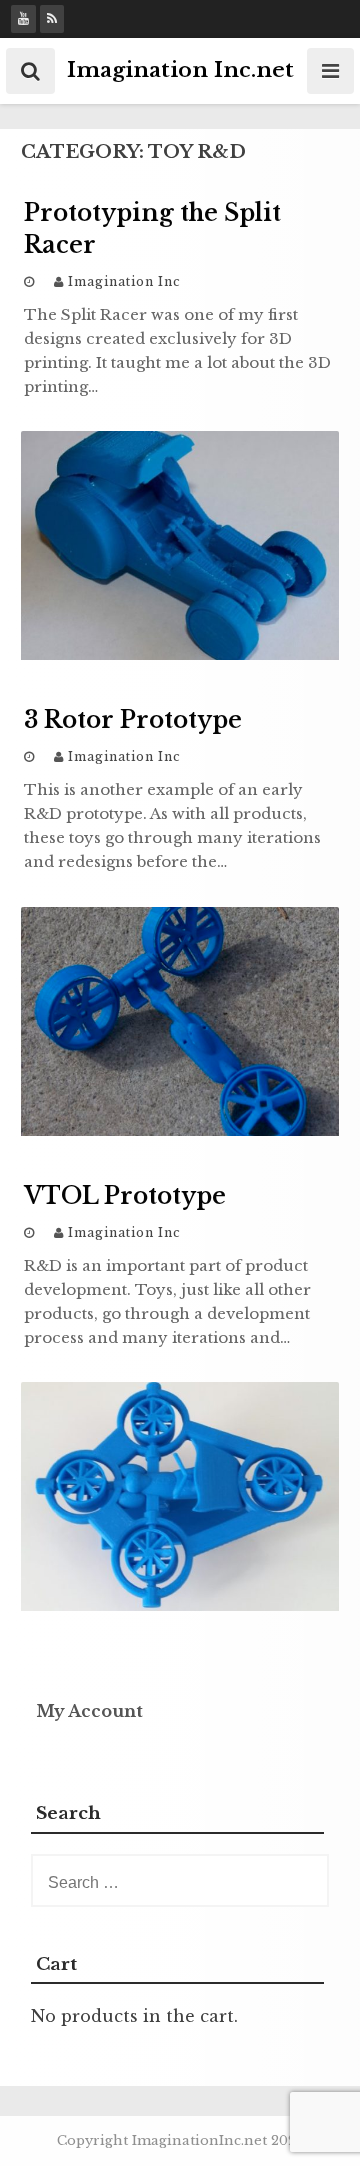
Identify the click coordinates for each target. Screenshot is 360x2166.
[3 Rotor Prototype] (180, 1130)
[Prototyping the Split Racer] (180, 654)
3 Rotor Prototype (133, 720)
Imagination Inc (124, 281)
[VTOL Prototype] (180, 1605)
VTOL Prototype (125, 1196)
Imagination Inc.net (180, 70)
